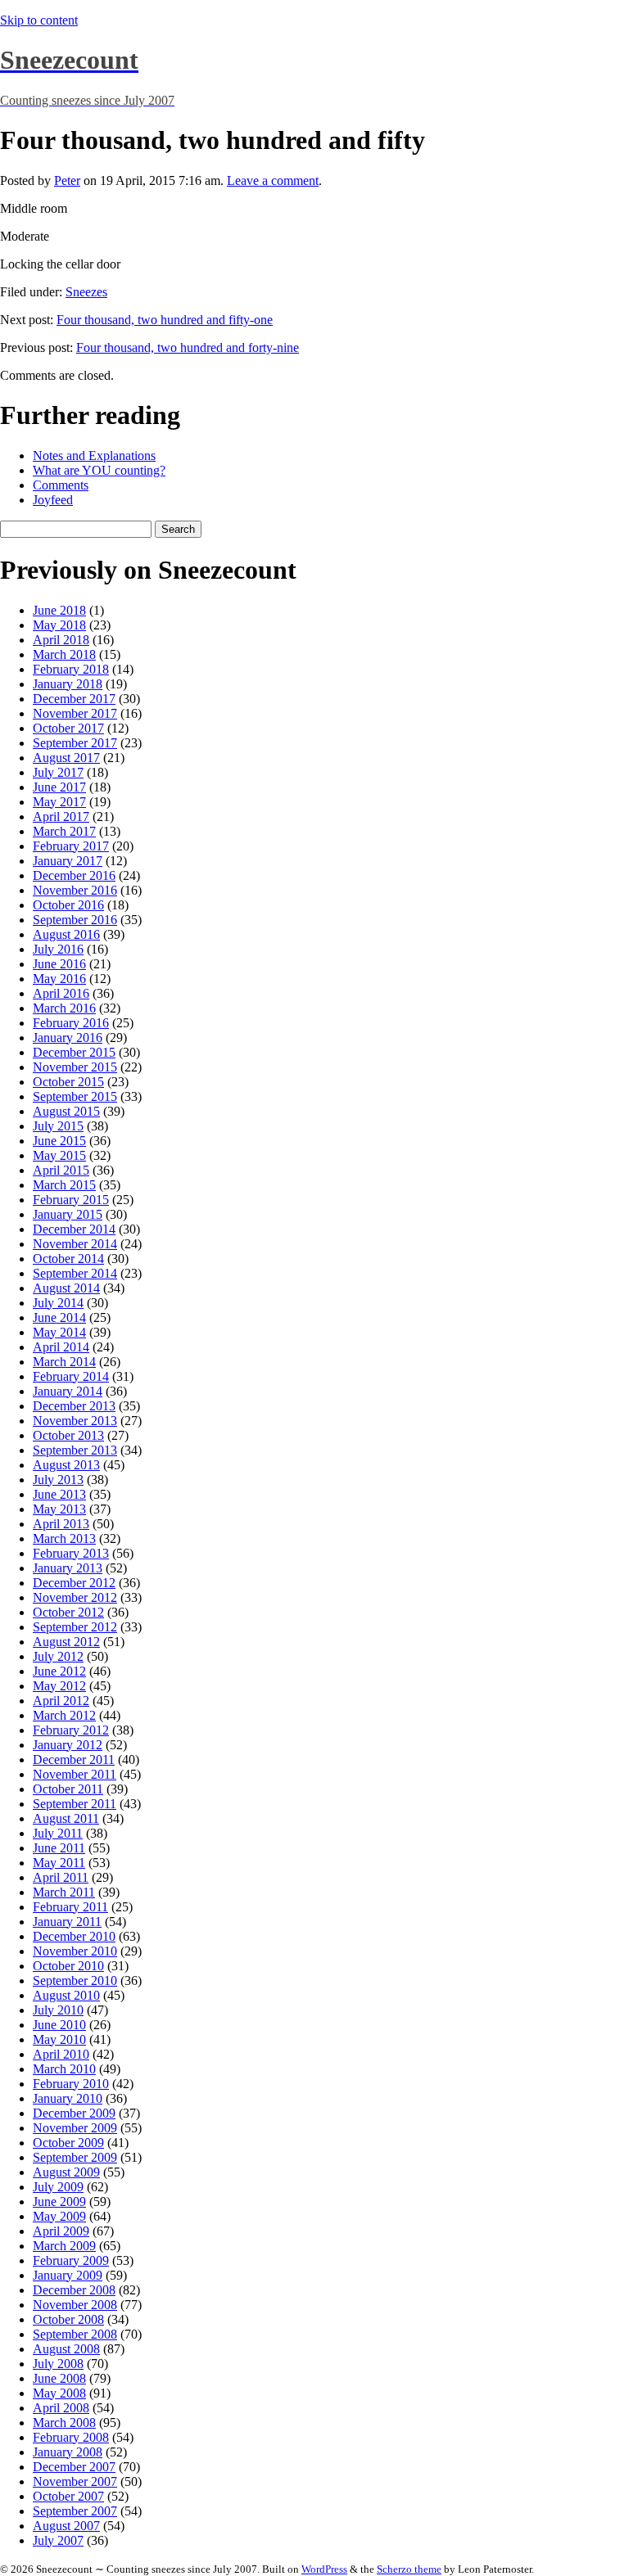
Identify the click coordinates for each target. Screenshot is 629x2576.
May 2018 (59, 625)
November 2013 (75, 1421)
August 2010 (66, 1995)
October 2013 (68, 1435)
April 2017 (61, 817)
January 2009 (68, 2275)
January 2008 (68, 2452)
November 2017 (75, 713)
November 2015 (75, 1067)
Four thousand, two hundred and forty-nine (188, 347)
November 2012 (75, 1597)
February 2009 (71, 2260)
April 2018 (61, 640)
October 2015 (68, 1082)
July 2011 (58, 1833)
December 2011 (74, 1759)
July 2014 (58, 1303)
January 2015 (68, 1214)
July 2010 (58, 2010)
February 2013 (71, 1553)
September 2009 (75, 2157)
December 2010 (74, 1936)
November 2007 (75, 2481)
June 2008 (59, 2378)
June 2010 (59, 2025)
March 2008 (64, 2423)
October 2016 (68, 905)
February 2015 (71, 1200)
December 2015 (74, 1052)
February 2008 (71, 2437)
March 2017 (64, 831)
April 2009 (61, 2231)
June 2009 (59, 2202)
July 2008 (58, 2364)
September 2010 (75, 1980)
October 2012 (68, 1612)
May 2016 (59, 979)
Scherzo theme (409, 2569)
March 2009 (64, 2246)
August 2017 (66, 758)
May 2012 (59, 1686)
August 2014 (66, 1288)
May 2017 (59, 802)
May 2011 (59, 1863)
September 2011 (75, 1804)
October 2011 (68, 1789)
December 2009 (74, 2113)
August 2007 (66, 2526)
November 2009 (75, 2128)
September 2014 (75, 1273)
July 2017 (58, 772)
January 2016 (68, 1038)
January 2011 (67, 1922)
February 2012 (71, 1730)
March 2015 (64, 1185)
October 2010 (68, 1966)
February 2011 (70, 1907)
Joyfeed (53, 500)
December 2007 (74, 2467)
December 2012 (74, 1583)
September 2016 (75, 920)
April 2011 (61, 1877)
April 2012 (61, 1701)
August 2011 (66, 1818)
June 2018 (59, 610)
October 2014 (68, 1259)
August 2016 (66, 934)
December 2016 (74, 875)
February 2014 (71, 1376)
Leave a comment (273, 180)
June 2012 (59, 1671)
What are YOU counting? (99, 470)
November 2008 (75, 2305)
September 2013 (75, 1450)
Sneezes (86, 292)
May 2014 (59, 1332)
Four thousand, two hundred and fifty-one (165, 320)
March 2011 (64, 1892)
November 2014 (75, 1244)
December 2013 (74, 1406)
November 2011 (75, 1774)
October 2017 (68, 728)
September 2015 (75, 1096)
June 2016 (59, 964)
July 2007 (58, 2540)
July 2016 (58, 949)
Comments (61, 485)
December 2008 (74, 2290)
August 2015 (66, 1111)
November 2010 (75, 1951)
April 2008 (61, 2408)
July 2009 (58, 2187)
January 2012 (68, 1745)
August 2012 (66, 1642)
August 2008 (66, 2349)
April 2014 (61, 1347)
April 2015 (61, 1170)
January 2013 (68, 1568)
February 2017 (71, 846)
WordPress (324, 2569)
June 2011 (59, 1848)
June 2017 (59, 787)
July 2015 (58, 1126)
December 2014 (74, 1229)
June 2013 (59, 1494)
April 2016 (61, 993)
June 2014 (59, 1317)
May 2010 (59, 2039)
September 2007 (75, 2511)
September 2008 (75, 2334)
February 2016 (71, 1023)
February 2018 (71, 669)
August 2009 (66, 2172)
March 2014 (64, 1362)
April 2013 (61, 1524)
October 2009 (68, 2143)
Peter (67, 180)
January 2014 (68, 1391)
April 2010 (61, 2054)
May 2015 (59, 1155)
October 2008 (68, 2319)
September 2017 (75, 743)
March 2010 (64, 2069)
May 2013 (59, 1509)
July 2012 (58, 1656)
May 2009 (59, 2216)
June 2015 (59, 1141)
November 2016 (75, 890)
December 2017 (74, 699)
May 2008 (59, 2393)
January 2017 (68, 861)
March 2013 (64, 1538)
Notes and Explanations (94, 456)
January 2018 (68, 684)
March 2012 (64, 1715)
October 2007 (68, 2496)
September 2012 (75, 1627)
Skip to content (39, 20)
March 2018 (64, 654)
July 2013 (58, 1480)
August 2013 (66, 1465)
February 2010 (71, 2084)
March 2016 (64, 1008)
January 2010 (68, 2098)
